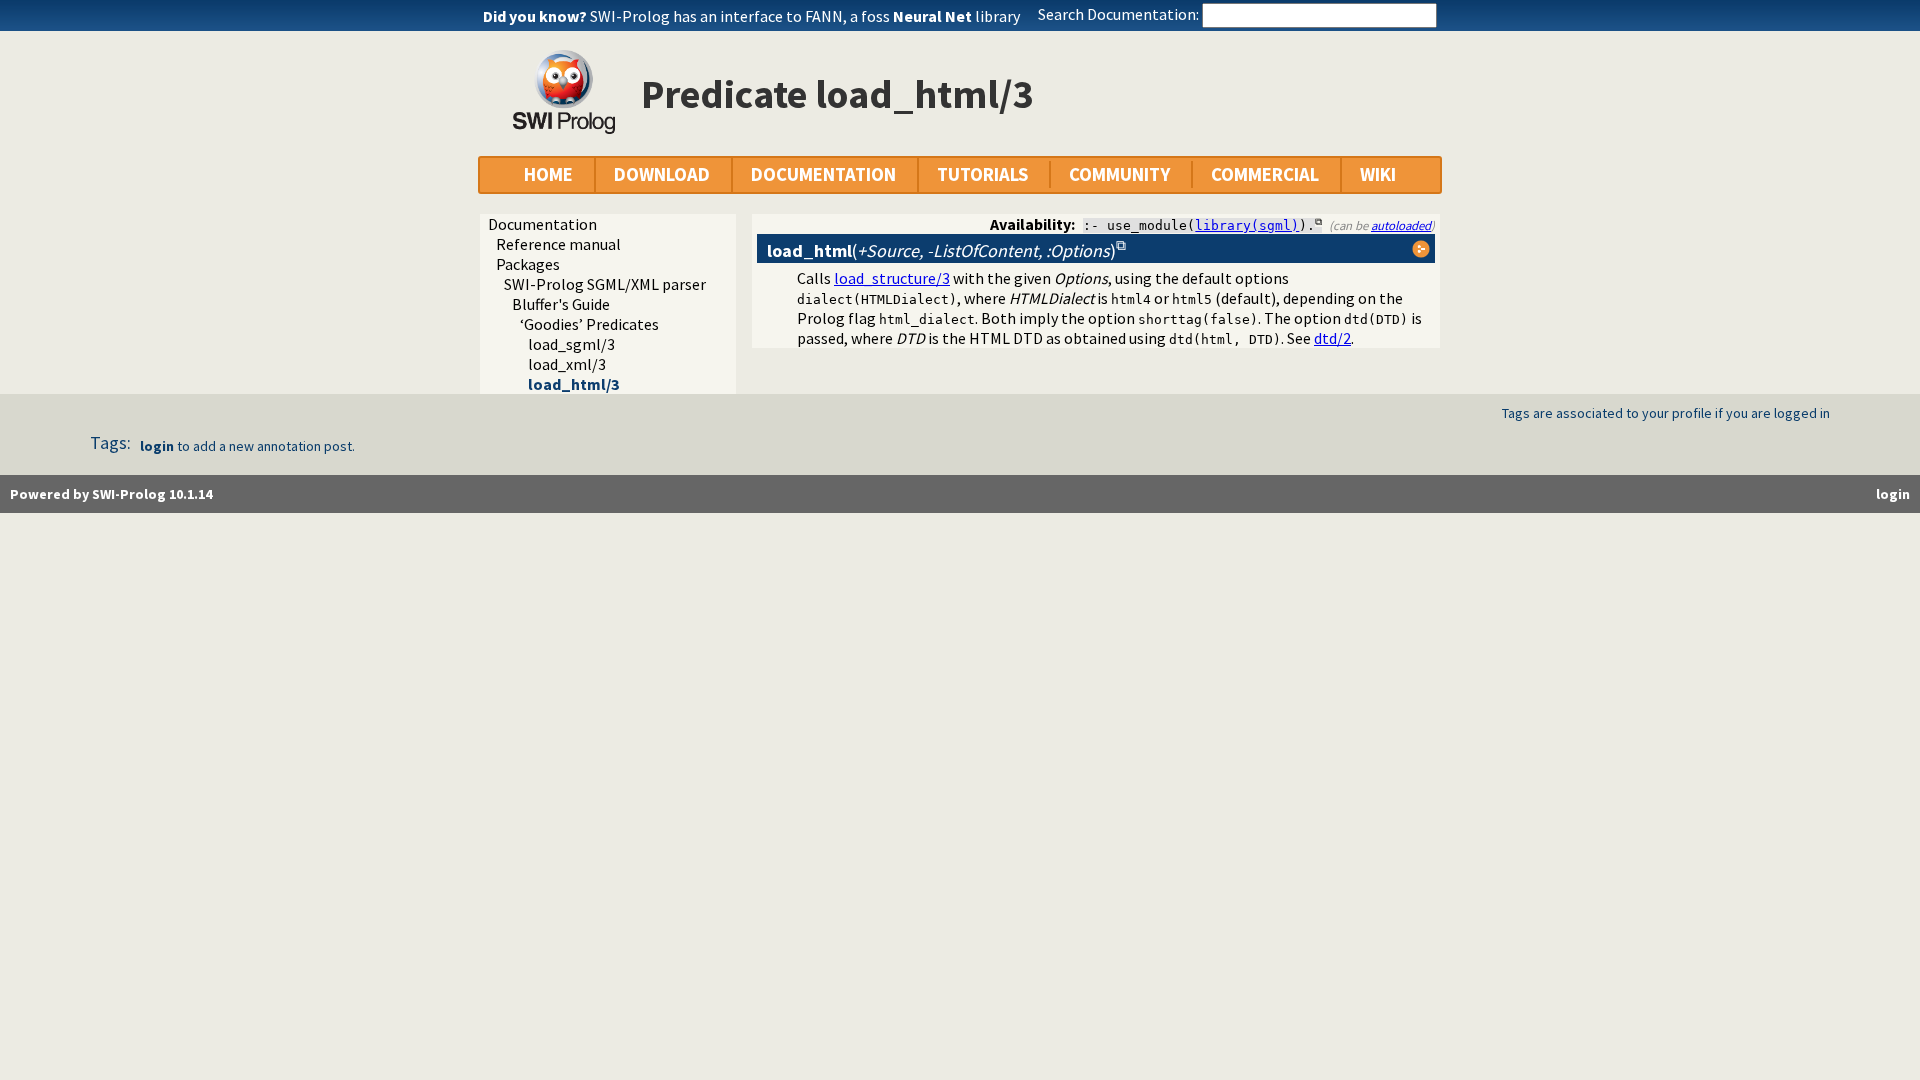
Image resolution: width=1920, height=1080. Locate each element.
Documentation (542, 224)
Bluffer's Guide (561, 304)
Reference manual (558, 244)
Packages (528, 264)
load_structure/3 (892, 278)
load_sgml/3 (571, 344)
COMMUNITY (1119, 174)
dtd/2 (1332, 338)
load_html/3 (573, 384)
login (157, 446)
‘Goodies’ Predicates (589, 324)
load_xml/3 (567, 364)
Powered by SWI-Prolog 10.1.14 (111, 494)
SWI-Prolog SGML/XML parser (605, 284)
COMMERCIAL (1265, 174)
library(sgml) (1247, 225)
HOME (548, 174)
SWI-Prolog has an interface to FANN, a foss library (805, 16)
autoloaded (1401, 225)
